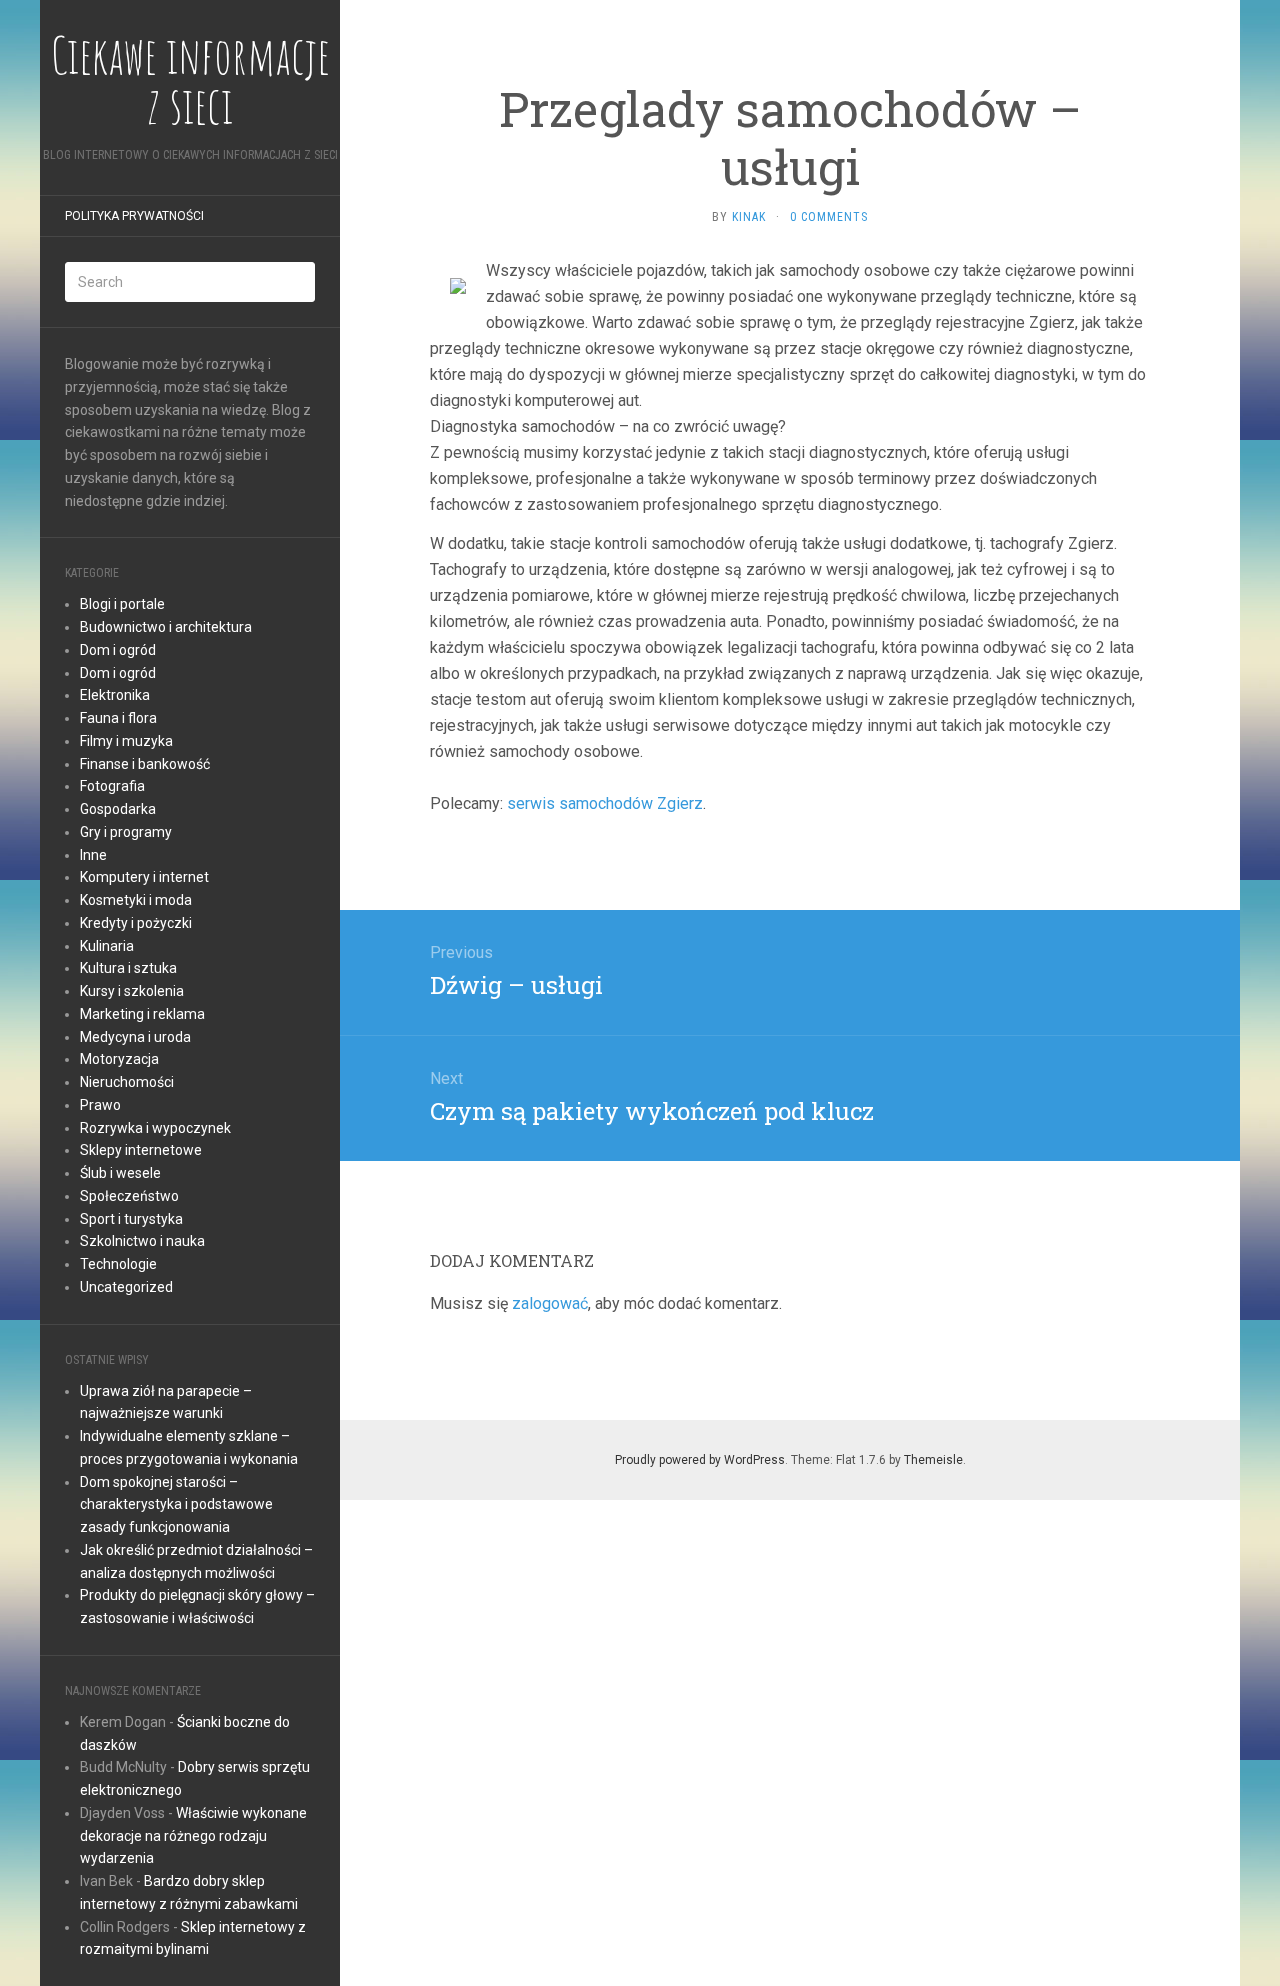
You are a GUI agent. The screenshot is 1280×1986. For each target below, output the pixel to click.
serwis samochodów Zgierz (605, 803)
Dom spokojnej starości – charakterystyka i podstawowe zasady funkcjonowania (176, 1505)
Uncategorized (126, 1287)
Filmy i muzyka (126, 741)
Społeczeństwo (129, 1196)
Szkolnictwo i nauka (142, 1241)
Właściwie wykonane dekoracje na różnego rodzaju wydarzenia (193, 1836)
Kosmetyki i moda (136, 900)
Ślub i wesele (120, 1173)
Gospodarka (118, 809)
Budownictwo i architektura (166, 627)
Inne (93, 855)
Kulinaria (107, 946)
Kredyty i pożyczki (136, 923)
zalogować (550, 1303)
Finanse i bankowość (145, 764)
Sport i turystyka (131, 1219)
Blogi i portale (122, 604)
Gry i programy (126, 832)
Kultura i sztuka (128, 968)
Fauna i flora (118, 718)
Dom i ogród (118, 650)
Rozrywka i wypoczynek (155, 1128)
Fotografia (112, 786)
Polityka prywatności (134, 216)
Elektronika (115, 695)
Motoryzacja (119, 1059)
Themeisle (933, 1460)
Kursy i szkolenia (132, 991)
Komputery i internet (144, 877)
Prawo (100, 1105)
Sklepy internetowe (141, 1150)
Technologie (118, 1264)
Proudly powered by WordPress (700, 1460)
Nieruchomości (127, 1082)
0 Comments (829, 217)
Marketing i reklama (142, 1014)
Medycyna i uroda (135, 1037)
